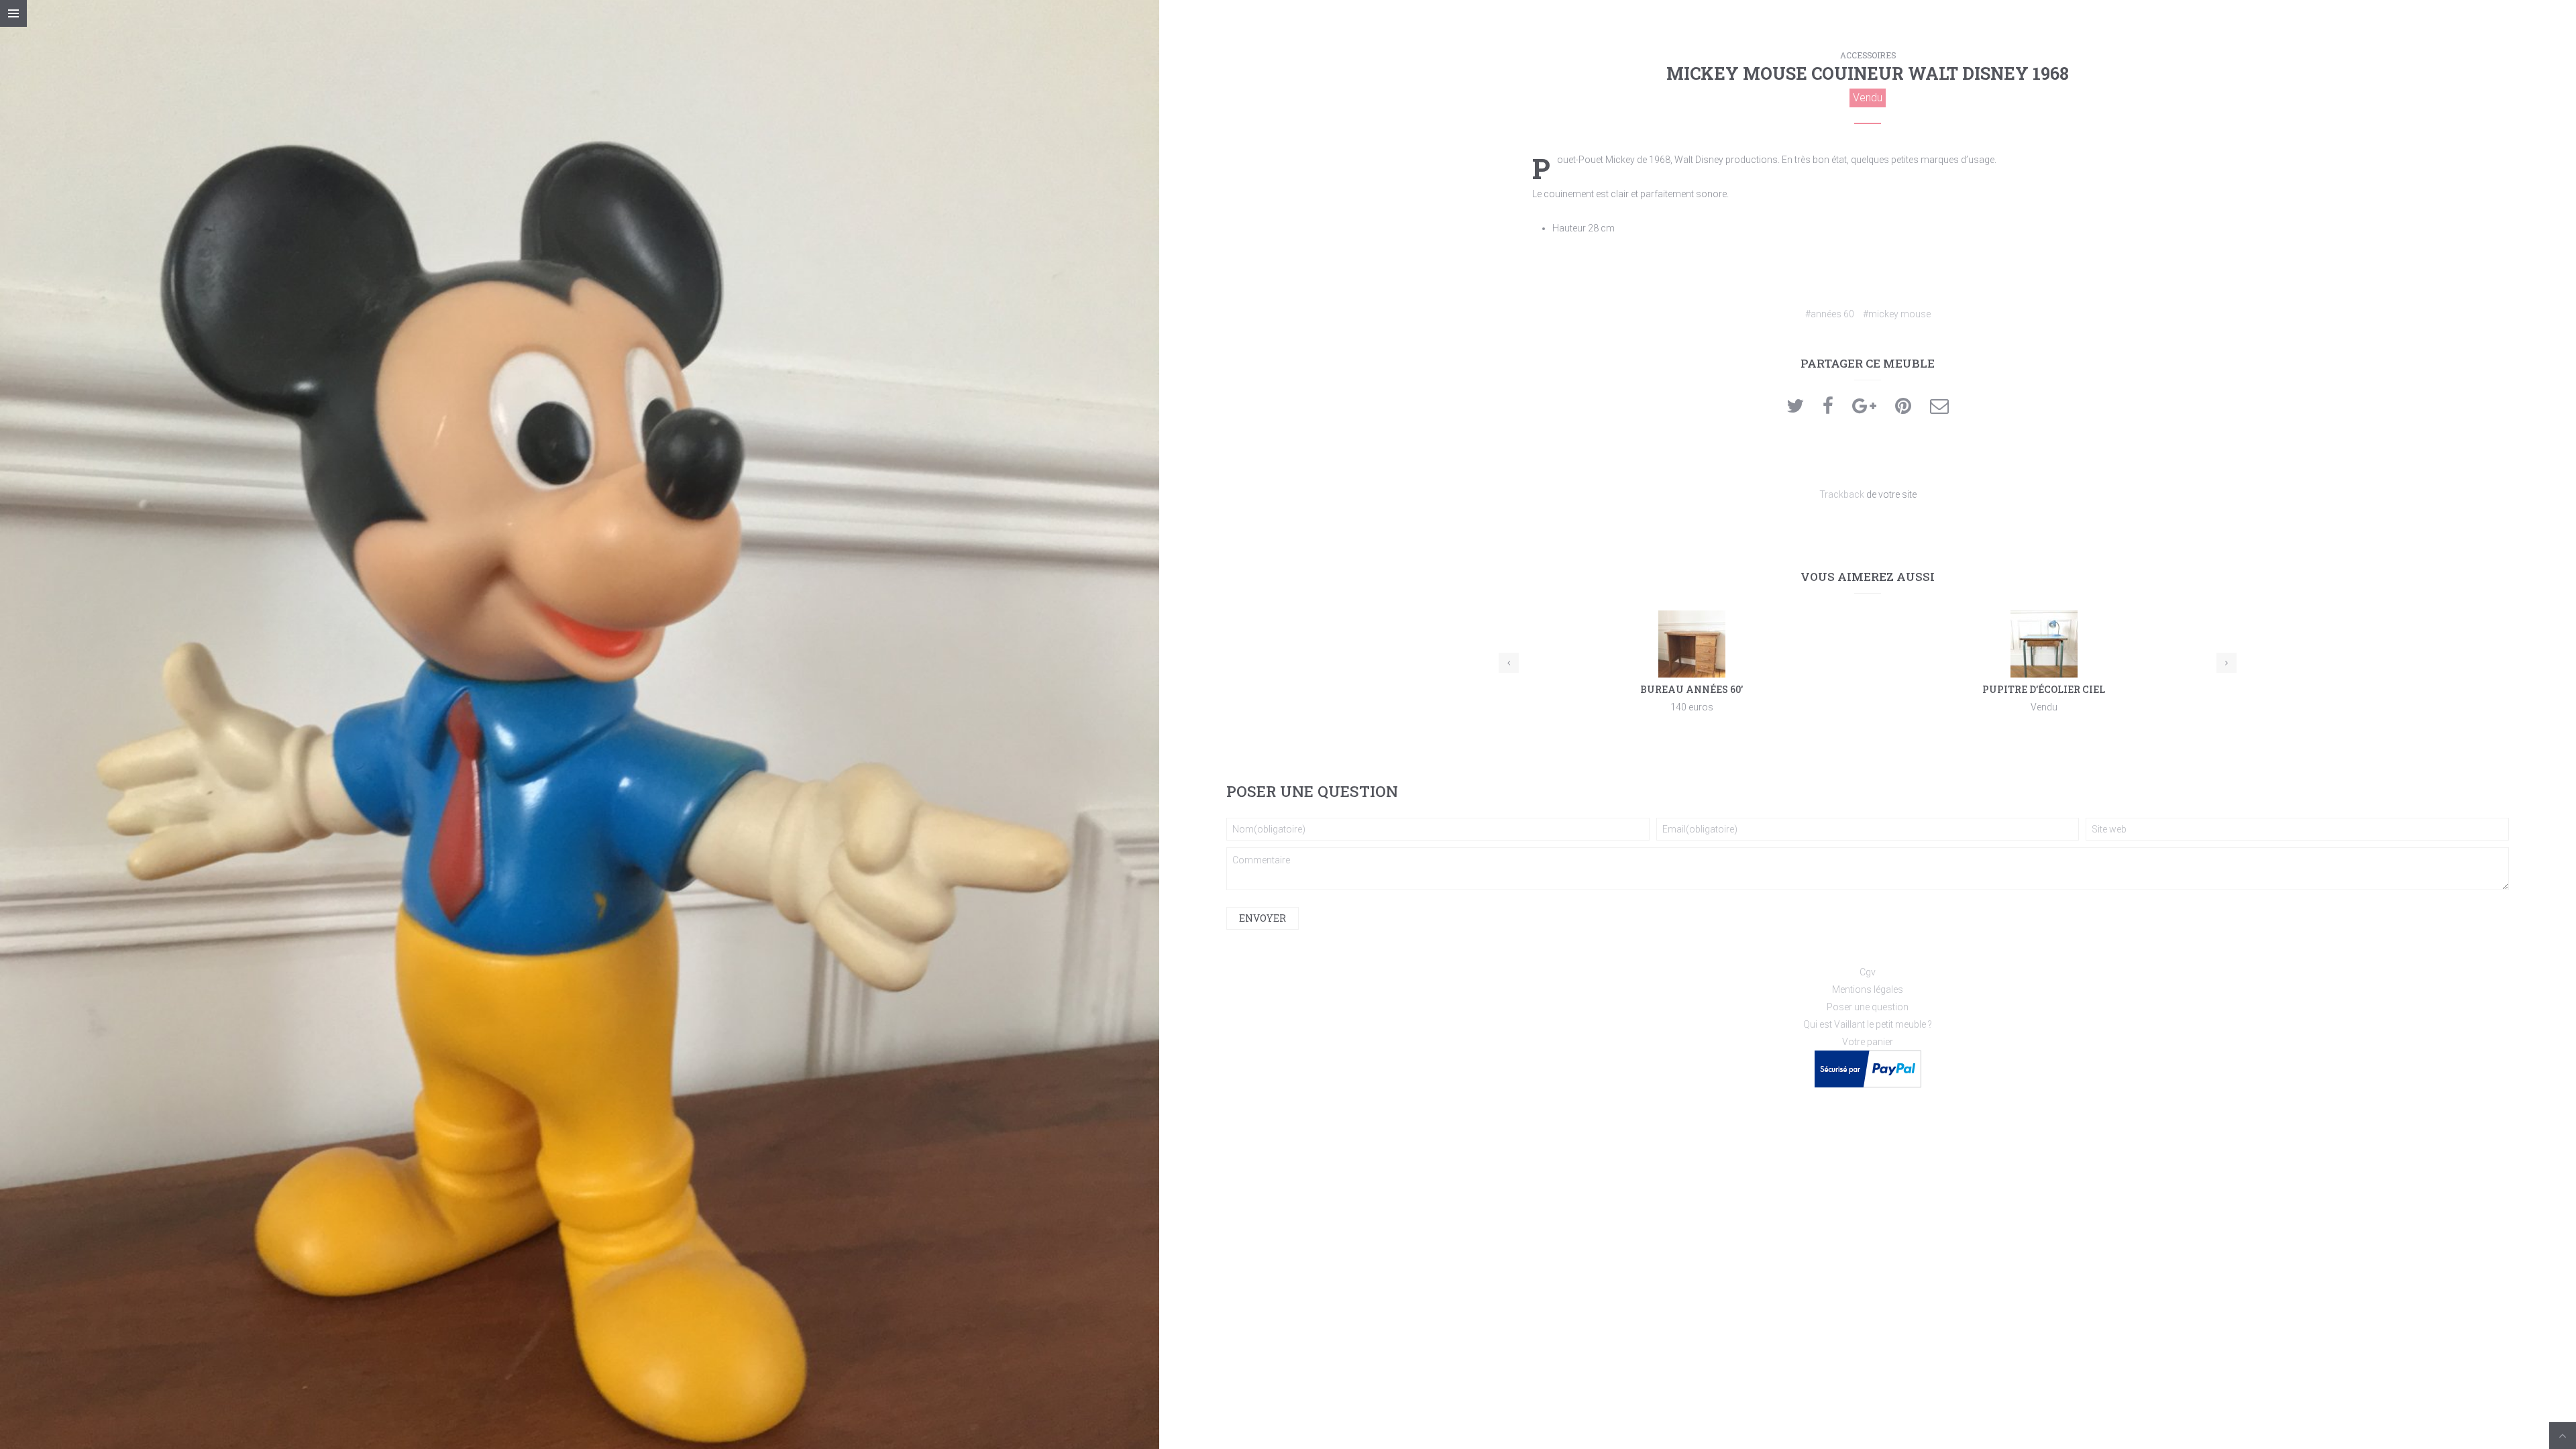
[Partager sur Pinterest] (1903, 409)
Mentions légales (1868, 989)
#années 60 (1830, 314)
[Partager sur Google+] (1864, 409)
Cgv (1868, 972)
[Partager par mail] (1939, 409)
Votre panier (1868, 1042)
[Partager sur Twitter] (1795, 409)
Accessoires (1868, 55)
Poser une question (1868, 1007)
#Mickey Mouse (1897, 314)
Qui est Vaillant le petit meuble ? (1868, 1024)
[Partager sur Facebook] (1828, 409)
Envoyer (1263, 918)
